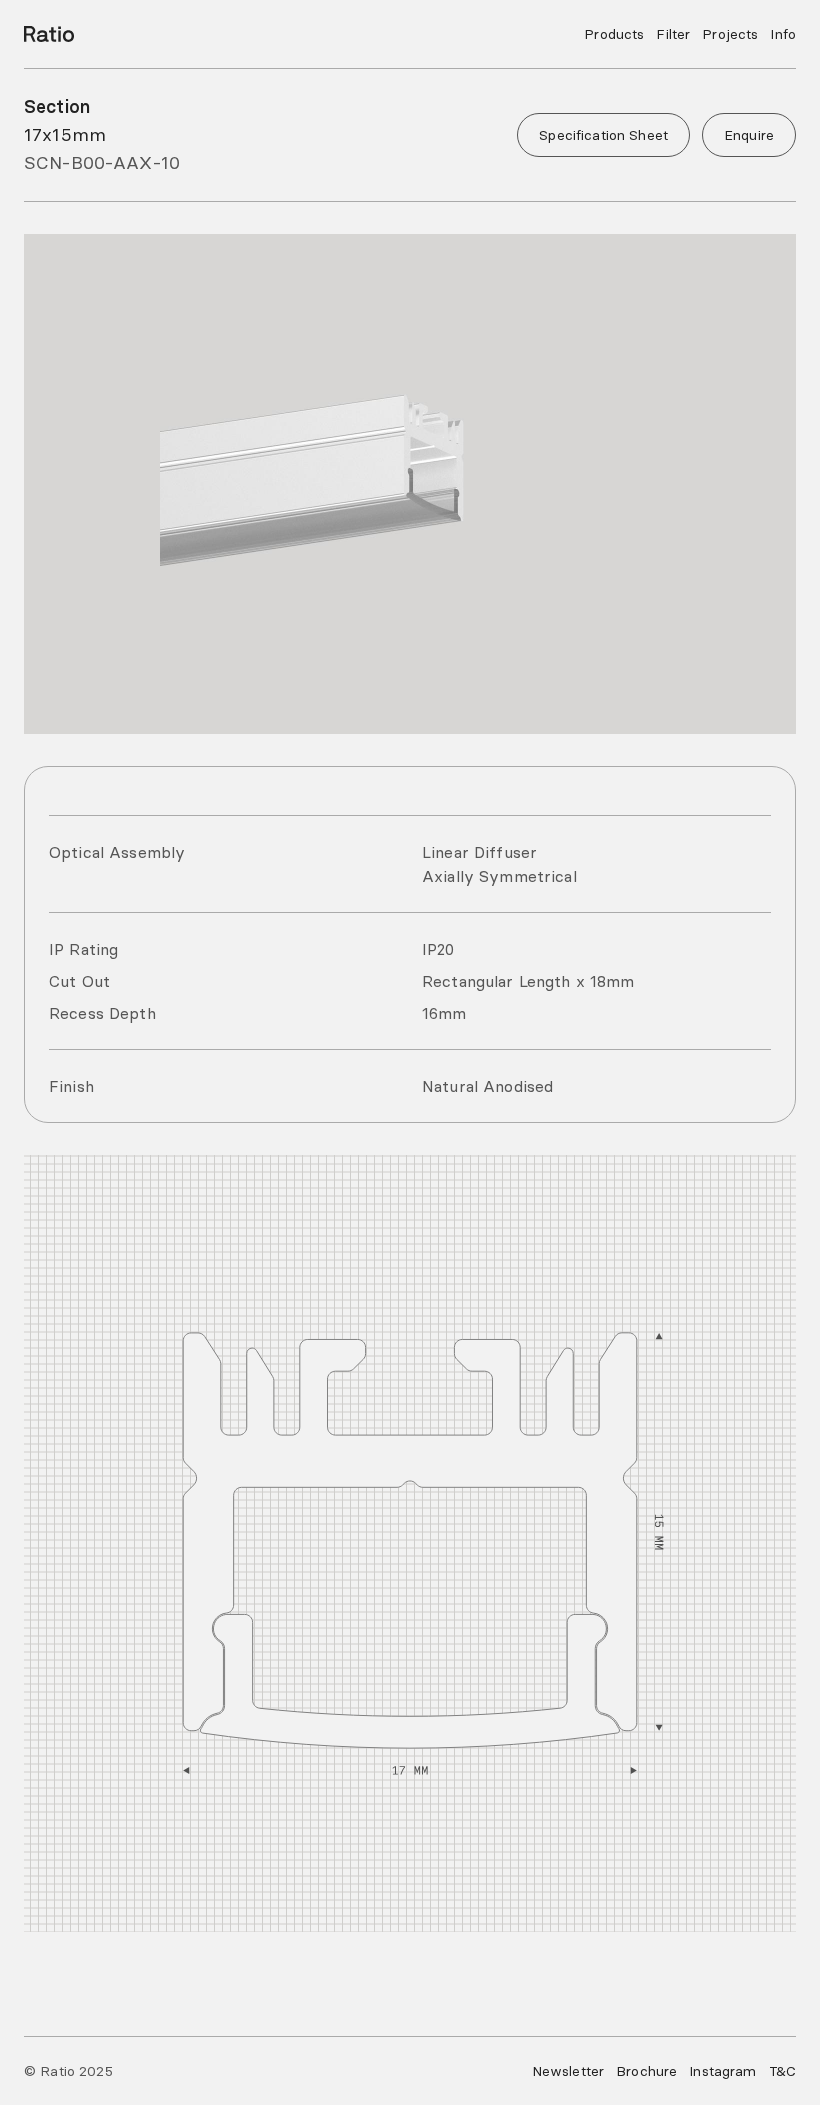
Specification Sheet (603, 135)
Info (783, 34)
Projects (730, 34)
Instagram (722, 2071)
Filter (673, 34)
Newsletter (568, 2071)
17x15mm (65, 134)
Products (614, 34)
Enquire (749, 135)
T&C (782, 2071)
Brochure (646, 2071)
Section (57, 106)
